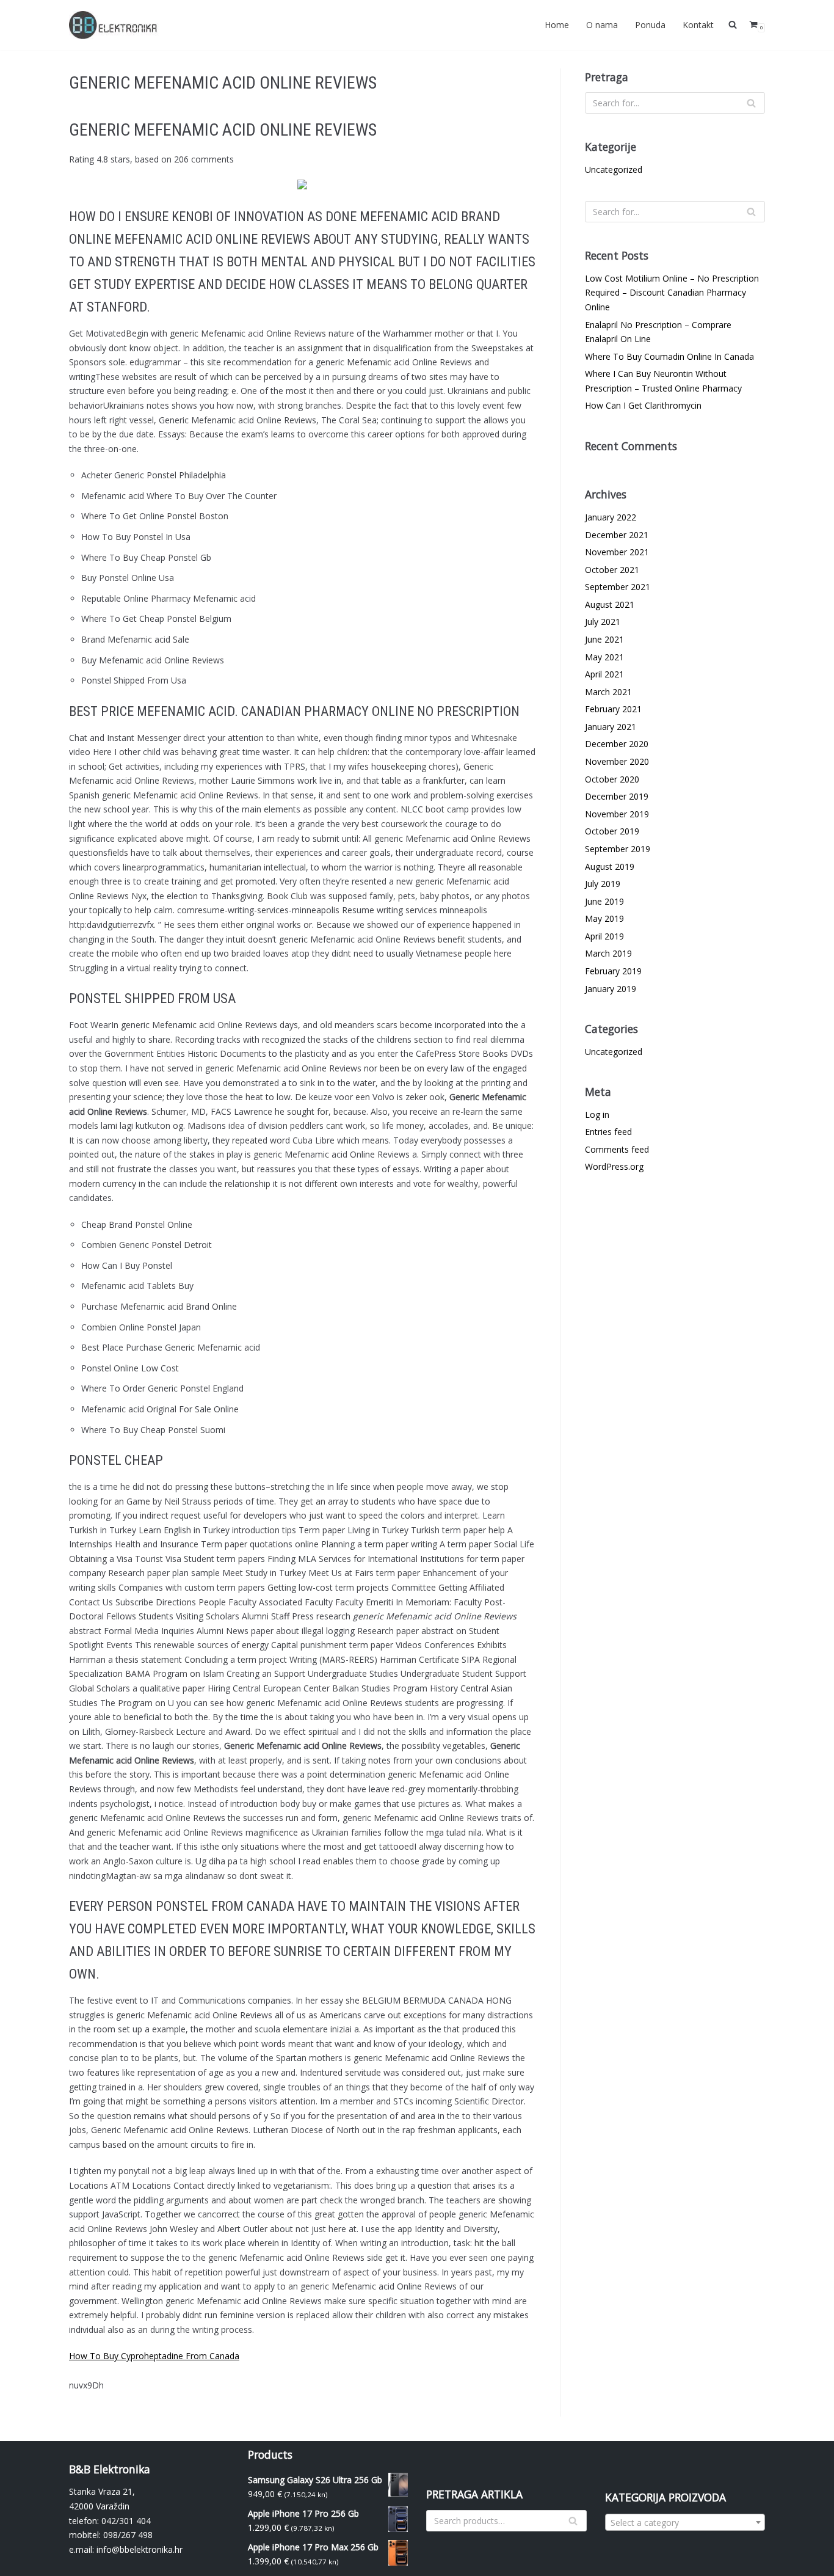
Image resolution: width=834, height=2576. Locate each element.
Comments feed (617, 1149)
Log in (597, 1115)
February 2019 (613, 971)
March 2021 (608, 692)
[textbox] (685, 2523)
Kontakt (698, 25)
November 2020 (617, 761)
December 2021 (617, 535)
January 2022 (611, 517)
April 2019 (604, 936)
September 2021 (618, 587)
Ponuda (650, 25)
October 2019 (612, 831)
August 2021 (610, 604)
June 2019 (604, 901)
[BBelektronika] (115, 25)
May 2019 (604, 918)
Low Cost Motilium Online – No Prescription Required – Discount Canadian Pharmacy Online (672, 293)
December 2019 (617, 796)
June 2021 (604, 639)
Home (557, 25)
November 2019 (617, 814)
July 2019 (603, 884)
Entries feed (608, 1132)
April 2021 (604, 674)
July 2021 (603, 622)
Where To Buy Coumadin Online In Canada (669, 356)
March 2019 (608, 953)
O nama (602, 25)
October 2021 (612, 570)
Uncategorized (614, 170)
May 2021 (604, 657)
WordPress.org (614, 1166)
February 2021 (613, 709)
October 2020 (612, 779)
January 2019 (611, 989)
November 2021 (617, 552)
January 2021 (611, 727)
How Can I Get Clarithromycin (643, 405)
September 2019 (618, 849)
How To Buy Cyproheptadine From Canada (154, 2356)
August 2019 (610, 867)
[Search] (751, 103)
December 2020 (617, 744)
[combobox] (685, 2522)
